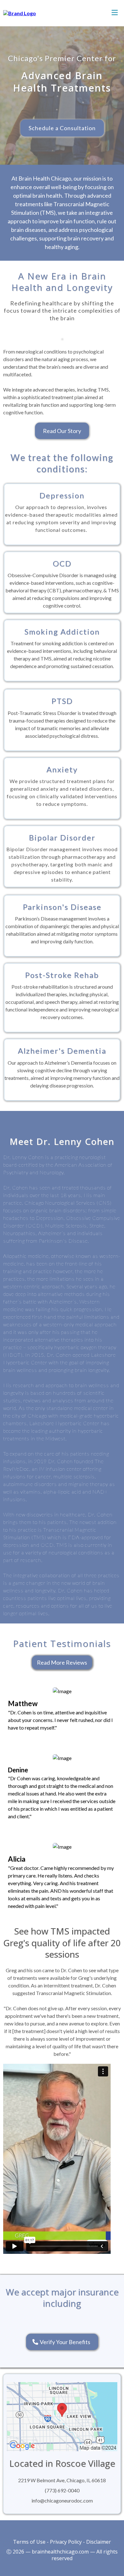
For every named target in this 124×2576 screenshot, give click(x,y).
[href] (62, 2416)
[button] (115, 13)
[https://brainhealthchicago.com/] (20, 13)
